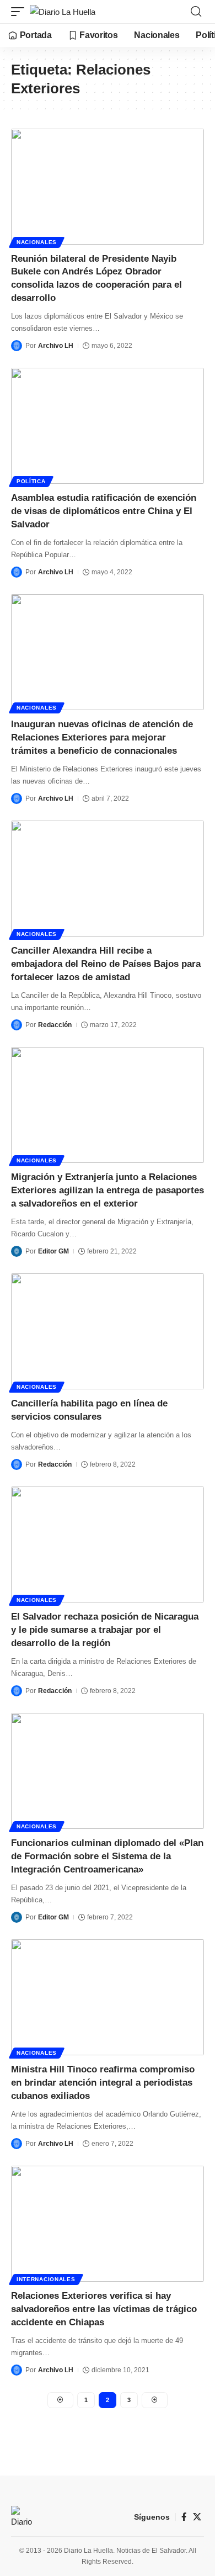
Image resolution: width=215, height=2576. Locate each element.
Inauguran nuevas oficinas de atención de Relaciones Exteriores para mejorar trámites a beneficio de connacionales (102, 737)
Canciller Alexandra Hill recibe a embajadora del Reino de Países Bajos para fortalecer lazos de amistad (106, 964)
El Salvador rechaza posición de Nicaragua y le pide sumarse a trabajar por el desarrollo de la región (105, 1630)
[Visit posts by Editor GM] (17, 1251)
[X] (197, 2517)
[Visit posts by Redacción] (17, 1025)
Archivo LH (56, 346)
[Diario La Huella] (63, 12)
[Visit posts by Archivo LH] (17, 346)
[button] (20, 12)
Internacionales (46, 2279)
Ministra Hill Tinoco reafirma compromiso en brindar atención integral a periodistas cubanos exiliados (103, 2083)
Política (31, 481)
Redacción (55, 1025)
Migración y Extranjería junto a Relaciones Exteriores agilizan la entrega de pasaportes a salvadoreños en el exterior (108, 1190)
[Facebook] (184, 2517)
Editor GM (53, 1251)
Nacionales (37, 242)
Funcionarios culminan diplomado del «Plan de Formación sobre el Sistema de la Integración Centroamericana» (107, 1856)
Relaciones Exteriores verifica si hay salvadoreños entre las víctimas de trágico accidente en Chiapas (104, 2309)
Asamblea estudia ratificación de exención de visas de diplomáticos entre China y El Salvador (104, 511)
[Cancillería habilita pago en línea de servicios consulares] (108, 1331)
